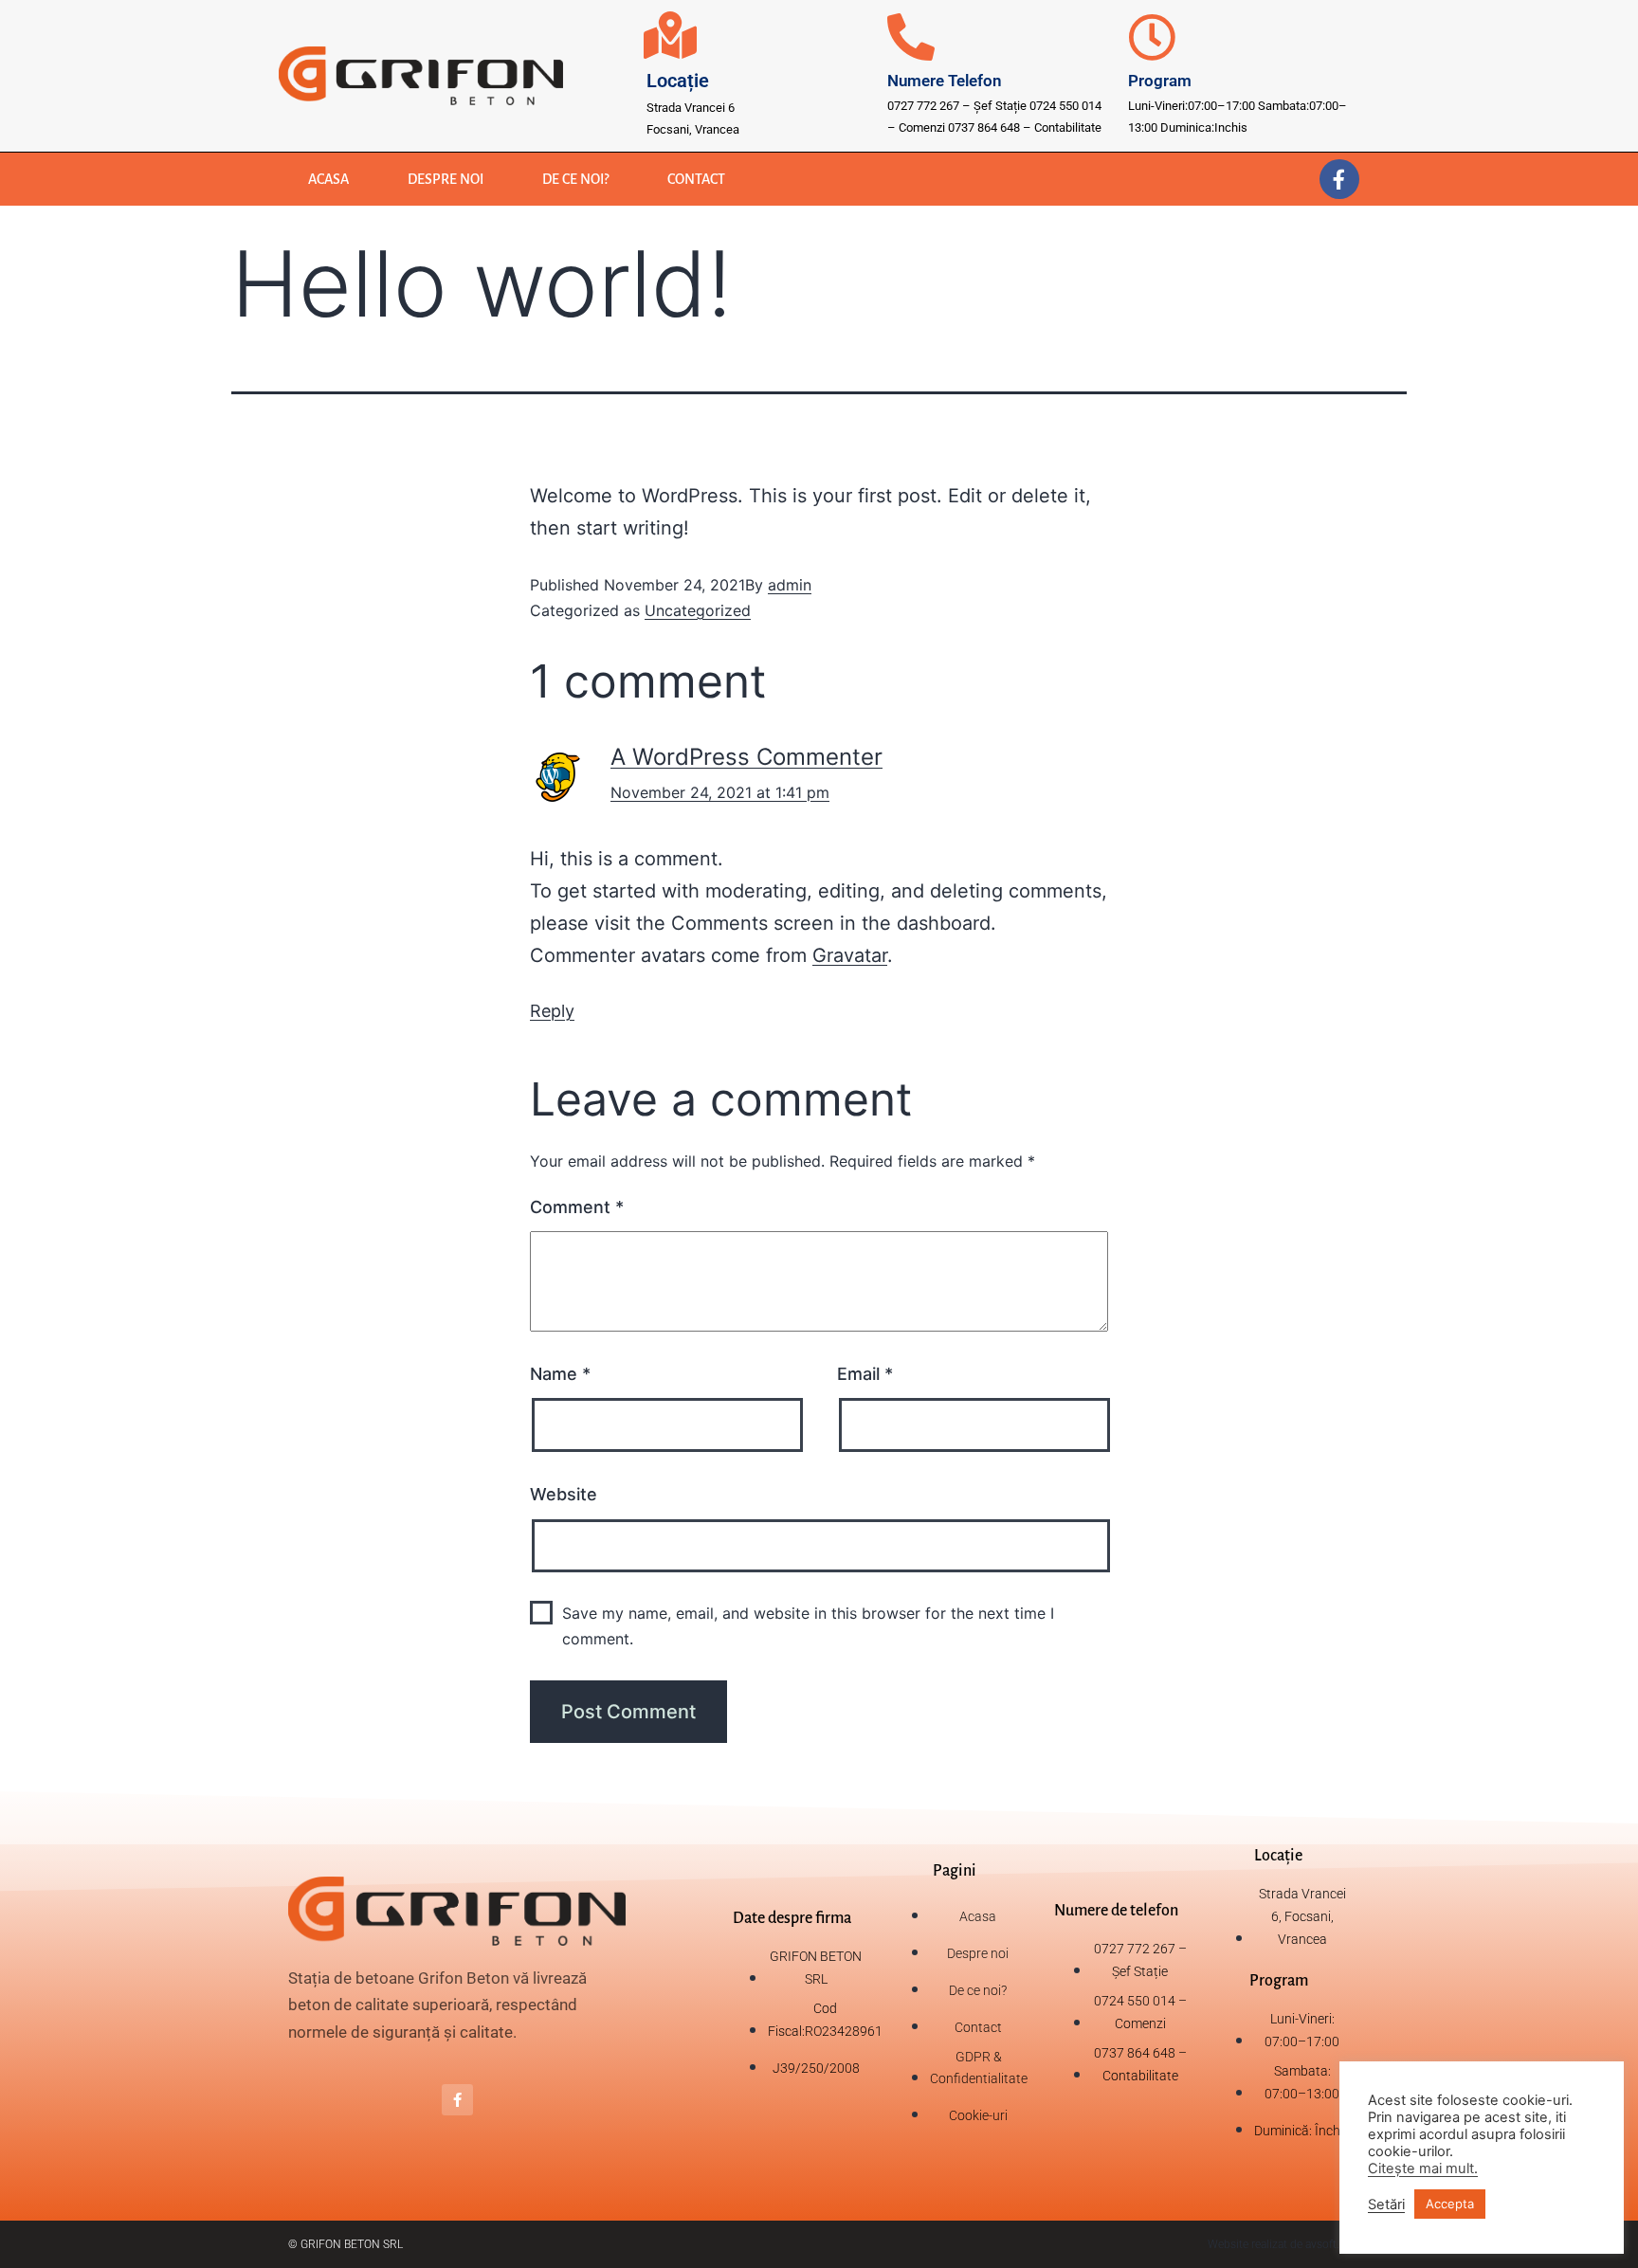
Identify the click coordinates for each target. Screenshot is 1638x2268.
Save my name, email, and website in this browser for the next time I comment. (808, 1626)
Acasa (328, 179)
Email (865, 1374)
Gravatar (850, 955)
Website (564, 1494)
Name (560, 1374)
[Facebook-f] (1339, 179)
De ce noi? (575, 179)
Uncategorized (698, 610)
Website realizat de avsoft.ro (1279, 2244)
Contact (696, 179)
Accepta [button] (1450, 2204)
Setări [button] (1386, 2204)
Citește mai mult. (1423, 2168)
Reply (552, 1011)
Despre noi (446, 179)
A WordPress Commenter (746, 757)
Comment (577, 1207)
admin (790, 585)
